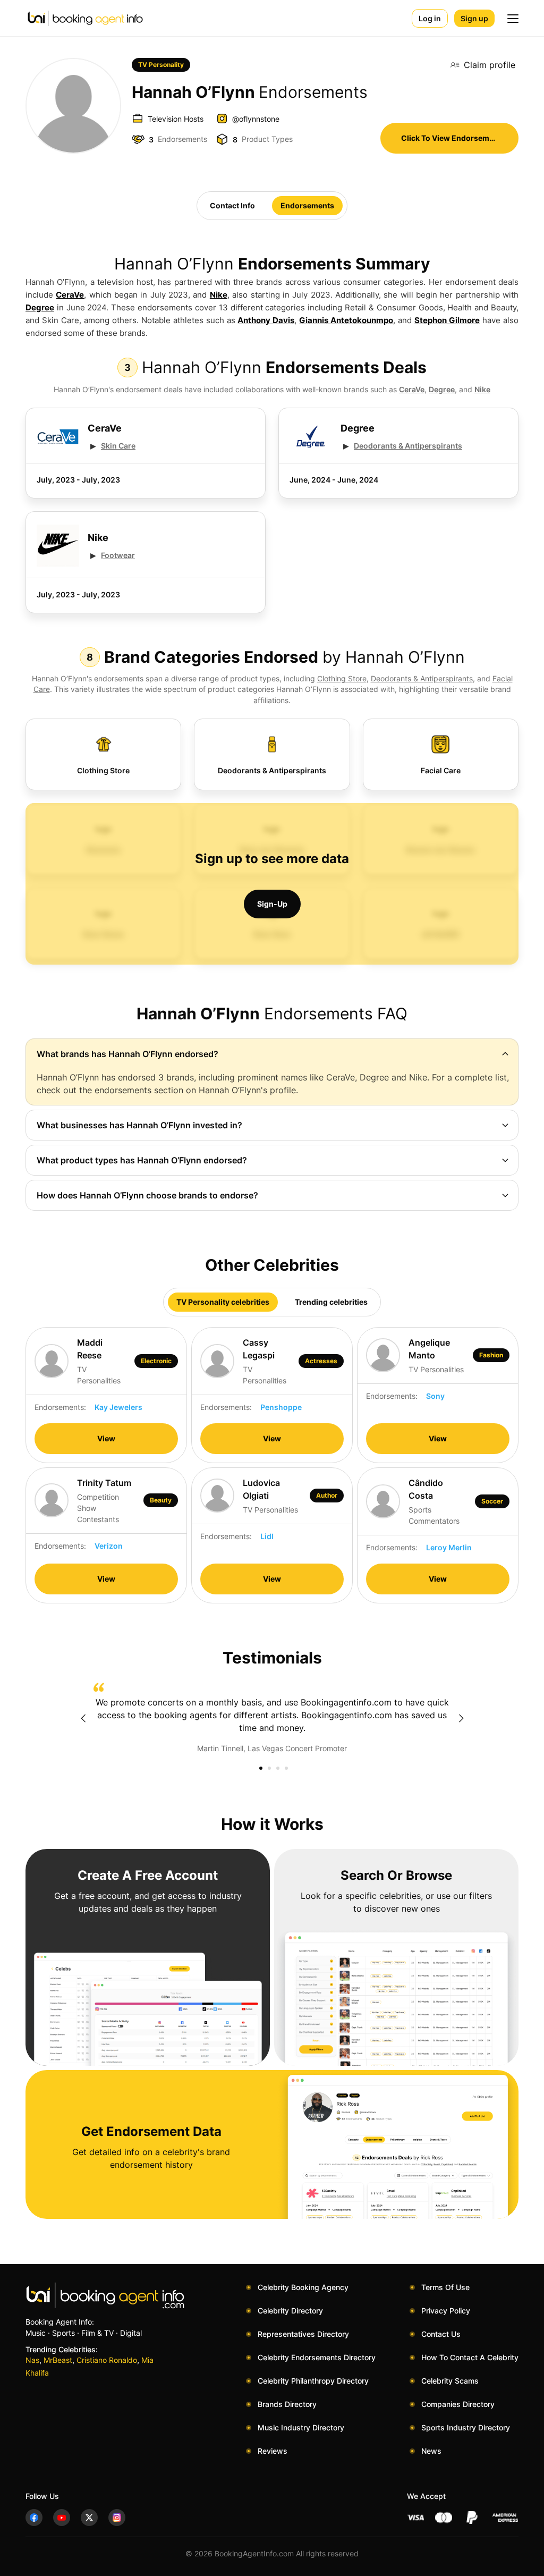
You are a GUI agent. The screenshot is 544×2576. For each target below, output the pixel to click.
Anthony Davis (266, 320)
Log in (430, 18)
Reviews (273, 2451)
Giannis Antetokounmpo (346, 320)
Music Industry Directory (301, 2427)
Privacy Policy (446, 2311)
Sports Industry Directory (466, 2427)
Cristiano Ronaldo (107, 2360)
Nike (219, 295)
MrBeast (58, 2360)
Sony (435, 1396)
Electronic (156, 1361)
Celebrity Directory (290, 2311)
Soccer (492, 1501)
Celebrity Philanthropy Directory (313, 2381)
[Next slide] (461, 1718)
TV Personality (161, 65)
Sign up (474, 18)
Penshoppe (281, 1407)
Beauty (161, 1500)
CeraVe (70, 295)
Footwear (118, 555)
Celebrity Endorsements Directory (317, 2357)
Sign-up (272, 904)
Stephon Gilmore (447, 320)
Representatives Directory (303, 2334)
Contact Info (232, 205)
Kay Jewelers (118, 1407)
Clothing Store (342, 678)
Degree (40, 307)
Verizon (109, 1546)
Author (327, 1495)
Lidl (267, 1536)
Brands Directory (287, 2404)
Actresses (321, 1361)
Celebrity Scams (450, 2381)
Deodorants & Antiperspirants (408, 446)
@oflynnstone (256, 119)
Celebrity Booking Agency (303, 2287)
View (106, 1438)
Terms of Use (445, 2287)
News (431, 2451)
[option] (272, 1718)
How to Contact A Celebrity (470, 2357)
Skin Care (118, 446)
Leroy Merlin (449, 1547)
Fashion (491, 1355)
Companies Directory (458, 2404)
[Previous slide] (83, 1718)
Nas (32, 2360)
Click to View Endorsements (453, 138)
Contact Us (441, 2334)
